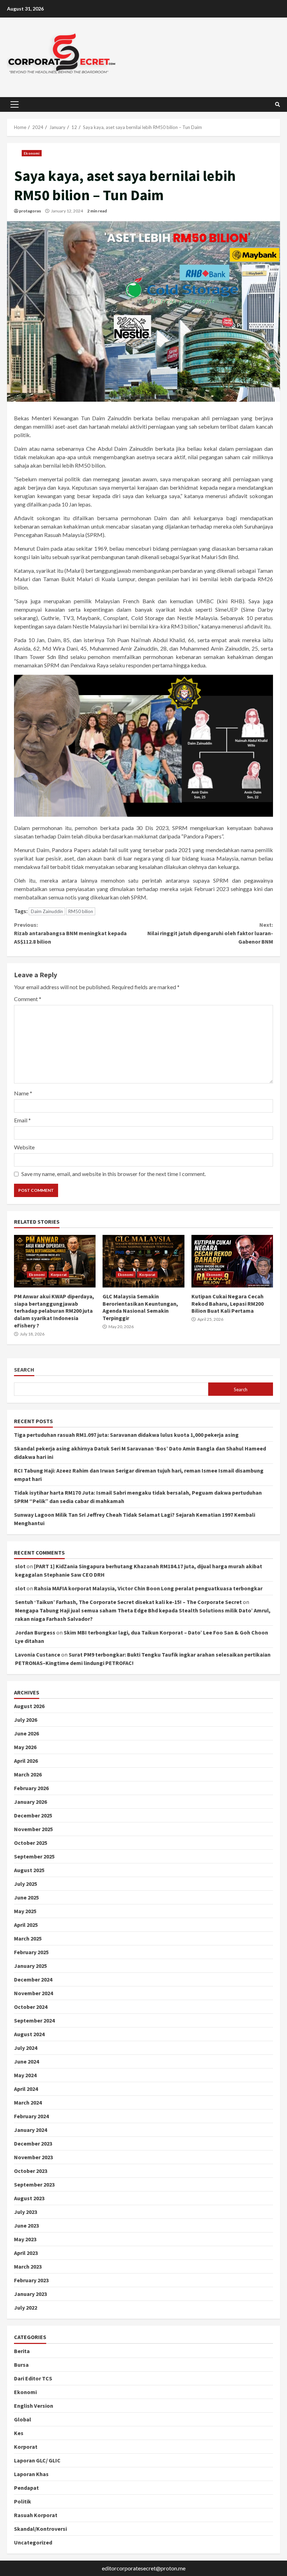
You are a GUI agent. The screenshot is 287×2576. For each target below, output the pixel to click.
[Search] (278, 104)
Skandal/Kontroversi (40, 2529)
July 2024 (26, 2048)
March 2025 (28, 1938)
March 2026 (28, 1774)
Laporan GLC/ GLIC (37, 2460)
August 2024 (29, 2034)
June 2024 (26, 2061)
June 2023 (26, 2225)
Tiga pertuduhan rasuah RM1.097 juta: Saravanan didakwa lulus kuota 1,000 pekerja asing (126, 1435)
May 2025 (25, 1911)
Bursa (21, 2365)
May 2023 (25, 2239)
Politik (23, 2501)
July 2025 (26, 1884)
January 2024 (30, 2130)
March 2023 (28, 2266)
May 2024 (25, 2075)
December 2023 (33, 2143)
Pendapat (26, 2488)
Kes (19, 2433)
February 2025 (31, 1952)
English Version (34, 2406)
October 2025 (31, 1843)
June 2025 (26, 1897)
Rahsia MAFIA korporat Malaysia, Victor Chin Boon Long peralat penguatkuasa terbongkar (148, 1588)
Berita (22, 2351)
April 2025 (26, 1925)
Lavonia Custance (38, 1654)
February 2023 (31, 2280)
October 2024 (31, 2007)
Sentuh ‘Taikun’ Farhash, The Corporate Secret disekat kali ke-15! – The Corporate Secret (128, 1602)
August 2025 (29, 1870)
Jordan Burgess (35, 1632)
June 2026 (26, 1733)
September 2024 (34, 2020)
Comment (28, 999)
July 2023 (26, 2212)
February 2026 (31, 1788)
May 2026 (25, 1747)
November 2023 (33, 2157)
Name (23, 1093)
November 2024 (33, 1993)
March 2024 (28, 2102)
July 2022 (26, 2307)
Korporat (59, 1275)
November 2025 (33, 1829)
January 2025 (30, 1966)
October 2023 (31, 2171)
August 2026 (29, 1706)
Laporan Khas (31, 2474)
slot (20, 1566)
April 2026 (26, 1761)
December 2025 (33, 1815)
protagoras (30, 211)
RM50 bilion (81, 911)
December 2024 (33, 1979)
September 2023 (34, 2184)
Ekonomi (32, 153)
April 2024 (26, 2089)
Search (24, 1370)
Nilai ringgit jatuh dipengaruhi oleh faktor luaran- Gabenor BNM (210, 933)
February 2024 (31, 2116)
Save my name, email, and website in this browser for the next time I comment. (114, 1174)
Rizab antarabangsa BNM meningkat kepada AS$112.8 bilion (70, 933)
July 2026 (26, 1720)
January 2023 (30, 2294)
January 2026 (30, 1802)
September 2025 (34, 1856)
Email (22, 1120)
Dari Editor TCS (33, 2378)
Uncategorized (33, 2542)
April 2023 (26, 2253)
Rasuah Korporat (36, 2515)
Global (23, 2419)
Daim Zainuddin (47, 911)
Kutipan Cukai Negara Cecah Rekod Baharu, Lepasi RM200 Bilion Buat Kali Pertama (232, 1261)
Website (24, 1147)
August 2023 (29, 2198)
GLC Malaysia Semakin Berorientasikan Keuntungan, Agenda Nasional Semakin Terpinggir (143, 1261)
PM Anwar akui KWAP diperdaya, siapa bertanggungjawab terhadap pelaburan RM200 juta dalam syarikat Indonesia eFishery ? (55, 1261)
